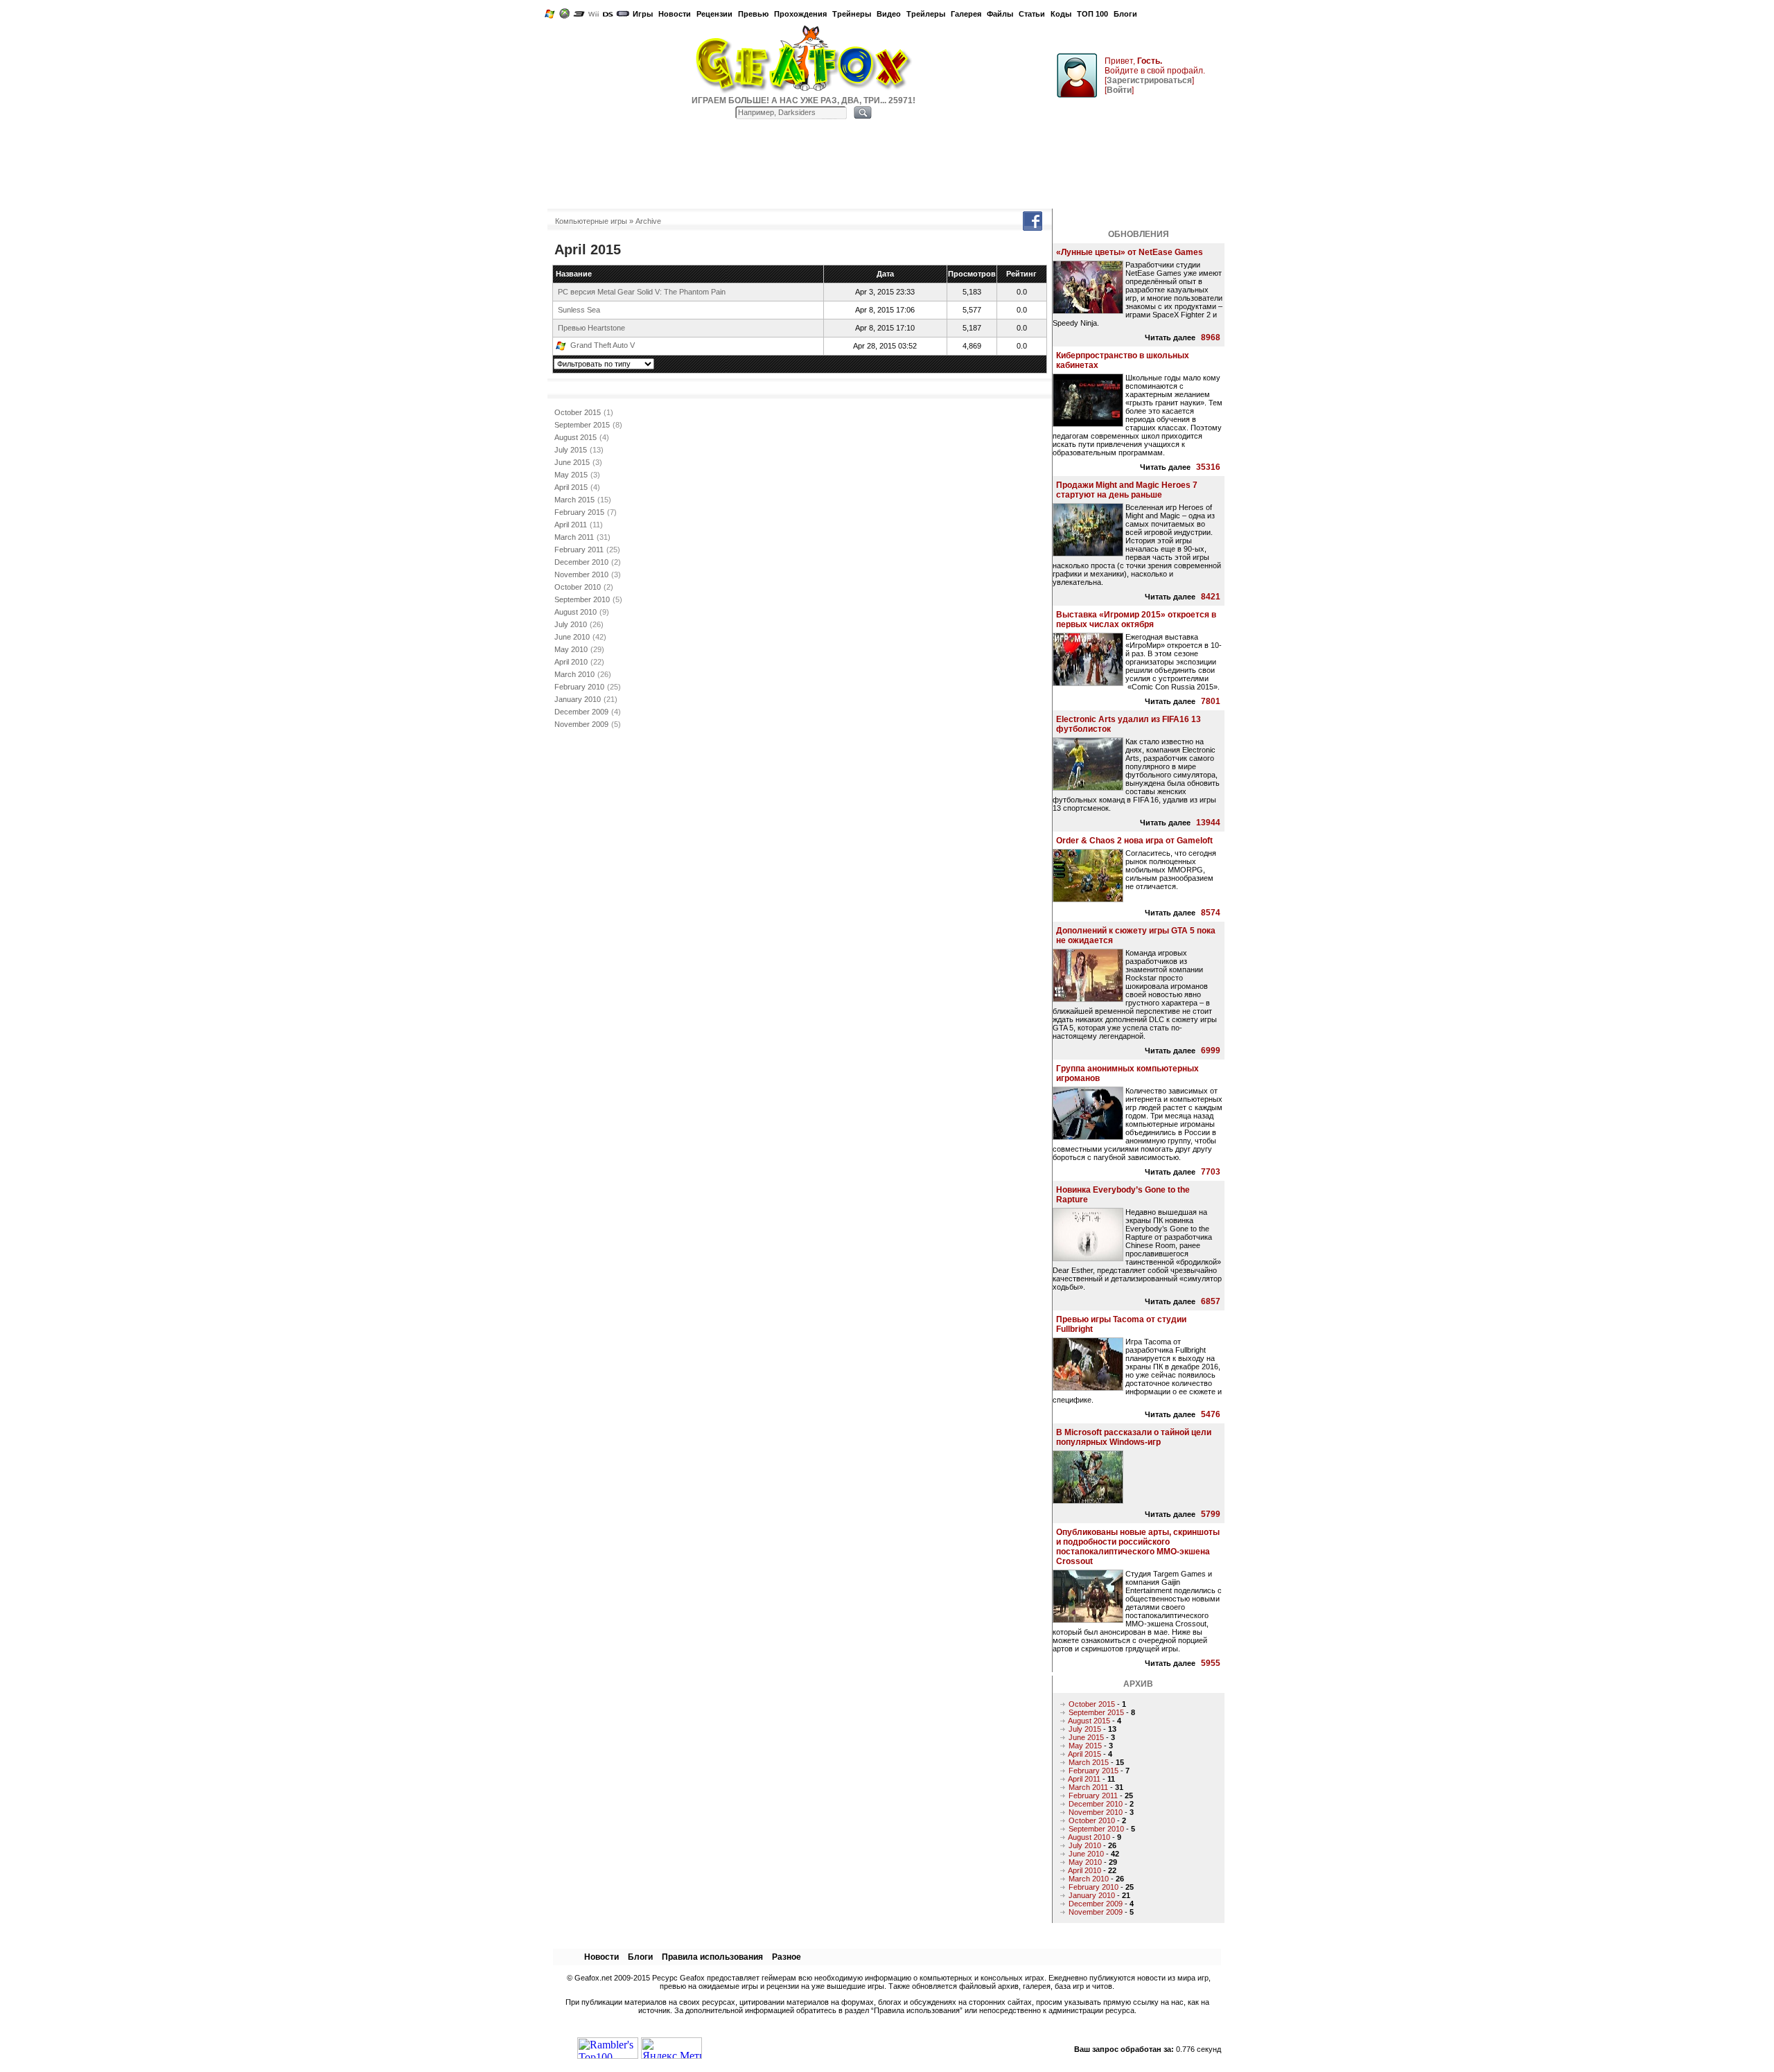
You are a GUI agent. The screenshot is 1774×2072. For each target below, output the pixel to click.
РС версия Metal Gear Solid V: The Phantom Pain (642, 292)
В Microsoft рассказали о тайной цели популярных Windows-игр (1134, 1437)
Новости (675, 14)
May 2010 (571, 649)
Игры (643, 14)
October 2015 (578, 412)
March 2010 (574, 674)
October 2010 (578, 587)
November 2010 (581, 574)
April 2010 (571, 662)
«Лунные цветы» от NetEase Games (1130, 252)
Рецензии (714, 14)
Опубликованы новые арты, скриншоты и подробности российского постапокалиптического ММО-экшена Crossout (1138, 1547)
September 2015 (582, 425)
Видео (889, 14)
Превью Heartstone (591, 328)
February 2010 (579, 687)
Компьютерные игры (591, 221)
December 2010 (581, 562)
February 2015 (579, 512)
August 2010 (576, 612)
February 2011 (579, 550)
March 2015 (574, 500)
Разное (787, 1957)
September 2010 (582, 599)
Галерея (966, 14)
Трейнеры (852, 14)
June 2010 (572, 637)
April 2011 (571, 525)
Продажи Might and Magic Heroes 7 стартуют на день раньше (1127, 490)
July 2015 (571, 450)
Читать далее (1170, 337)
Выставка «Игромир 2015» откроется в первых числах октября (1136, 620)
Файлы (1000, 14)
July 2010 (571, 624)
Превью (753, 14)
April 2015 (571, 487)
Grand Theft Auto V (603, 345)
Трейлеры (926, 14)
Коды (1061, 14)
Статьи (1032, 14)
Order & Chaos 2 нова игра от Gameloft (1134, 841)
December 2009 (581, 712)
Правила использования (712, 1957)
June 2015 (572, 462)
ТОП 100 (1092, 14)
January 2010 (578, 699)
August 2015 (576, 437)
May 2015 (571, 475)
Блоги (1125, 14)
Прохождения (800, 14)
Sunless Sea (579, 310)
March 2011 (574, 537)
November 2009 (581, 724)
